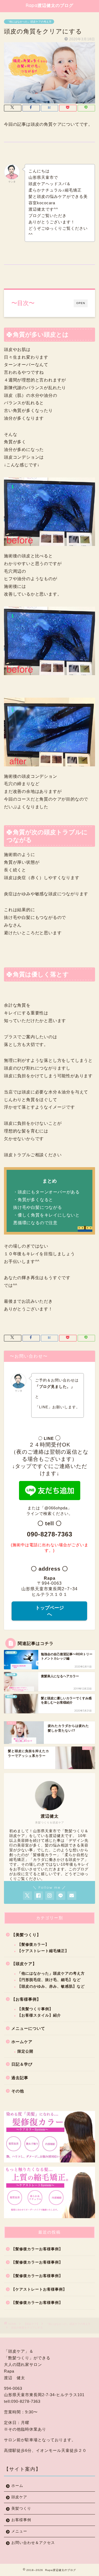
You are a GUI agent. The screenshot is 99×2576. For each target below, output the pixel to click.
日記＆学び (22, 2064)
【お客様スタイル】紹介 (39, 2015)
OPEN (81, 303)
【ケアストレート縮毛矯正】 (43, 1951)
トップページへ (50, 1611)
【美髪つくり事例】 (35, 2009)
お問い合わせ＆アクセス (33, 2543)
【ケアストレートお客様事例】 (39, 2289)
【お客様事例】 (26, 1999)
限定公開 (25, 2051)
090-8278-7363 (50, 1534)
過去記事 (20, 2078)
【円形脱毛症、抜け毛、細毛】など (49, 1980)
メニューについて (28, 2028)
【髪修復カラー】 (33, 1945)
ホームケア (22, 2042)
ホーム (17, 2486)
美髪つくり (21, 2508)
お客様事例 (21, 2520)
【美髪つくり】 (26, 1935)
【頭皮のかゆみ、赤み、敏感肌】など (51, 1986)
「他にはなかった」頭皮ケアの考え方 (29, 22)
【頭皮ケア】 (24, 1964)
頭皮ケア (19, 2497)
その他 (18, 2091)
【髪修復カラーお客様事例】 (37, 2249)
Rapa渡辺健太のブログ (50, 5)
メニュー (19, 2531)
